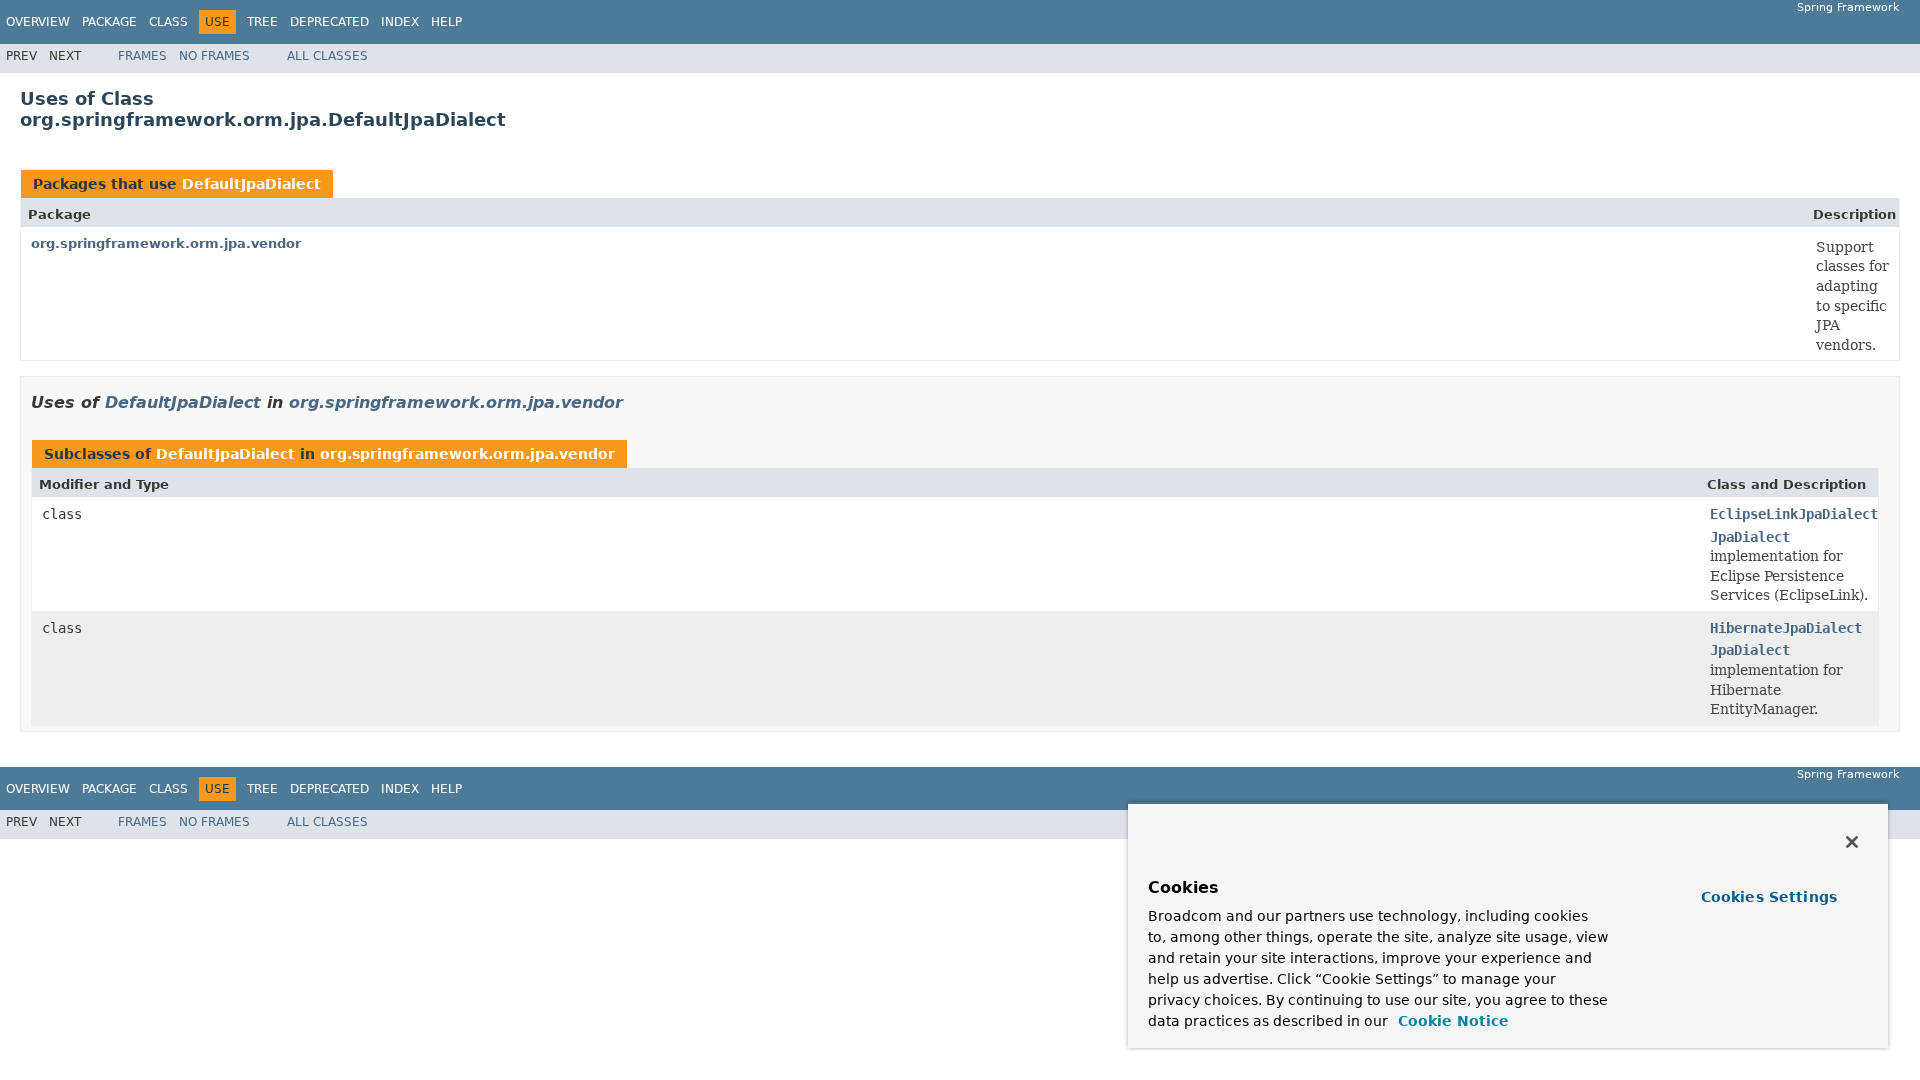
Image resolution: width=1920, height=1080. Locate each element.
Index (400, 22)
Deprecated (329, 22)
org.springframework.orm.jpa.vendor (166, 243)
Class (168, 22)
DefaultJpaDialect (251, 184)
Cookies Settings (1769, 897)
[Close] (1852, 842)
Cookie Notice (1451, 1021)
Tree (262, 22)
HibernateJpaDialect (1786, 628)
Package (109, 22)
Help (446, 22)
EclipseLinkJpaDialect (1794, 514)
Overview (38, 22)
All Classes (327, 56)
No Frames (214, 56)
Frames (142, 56)
